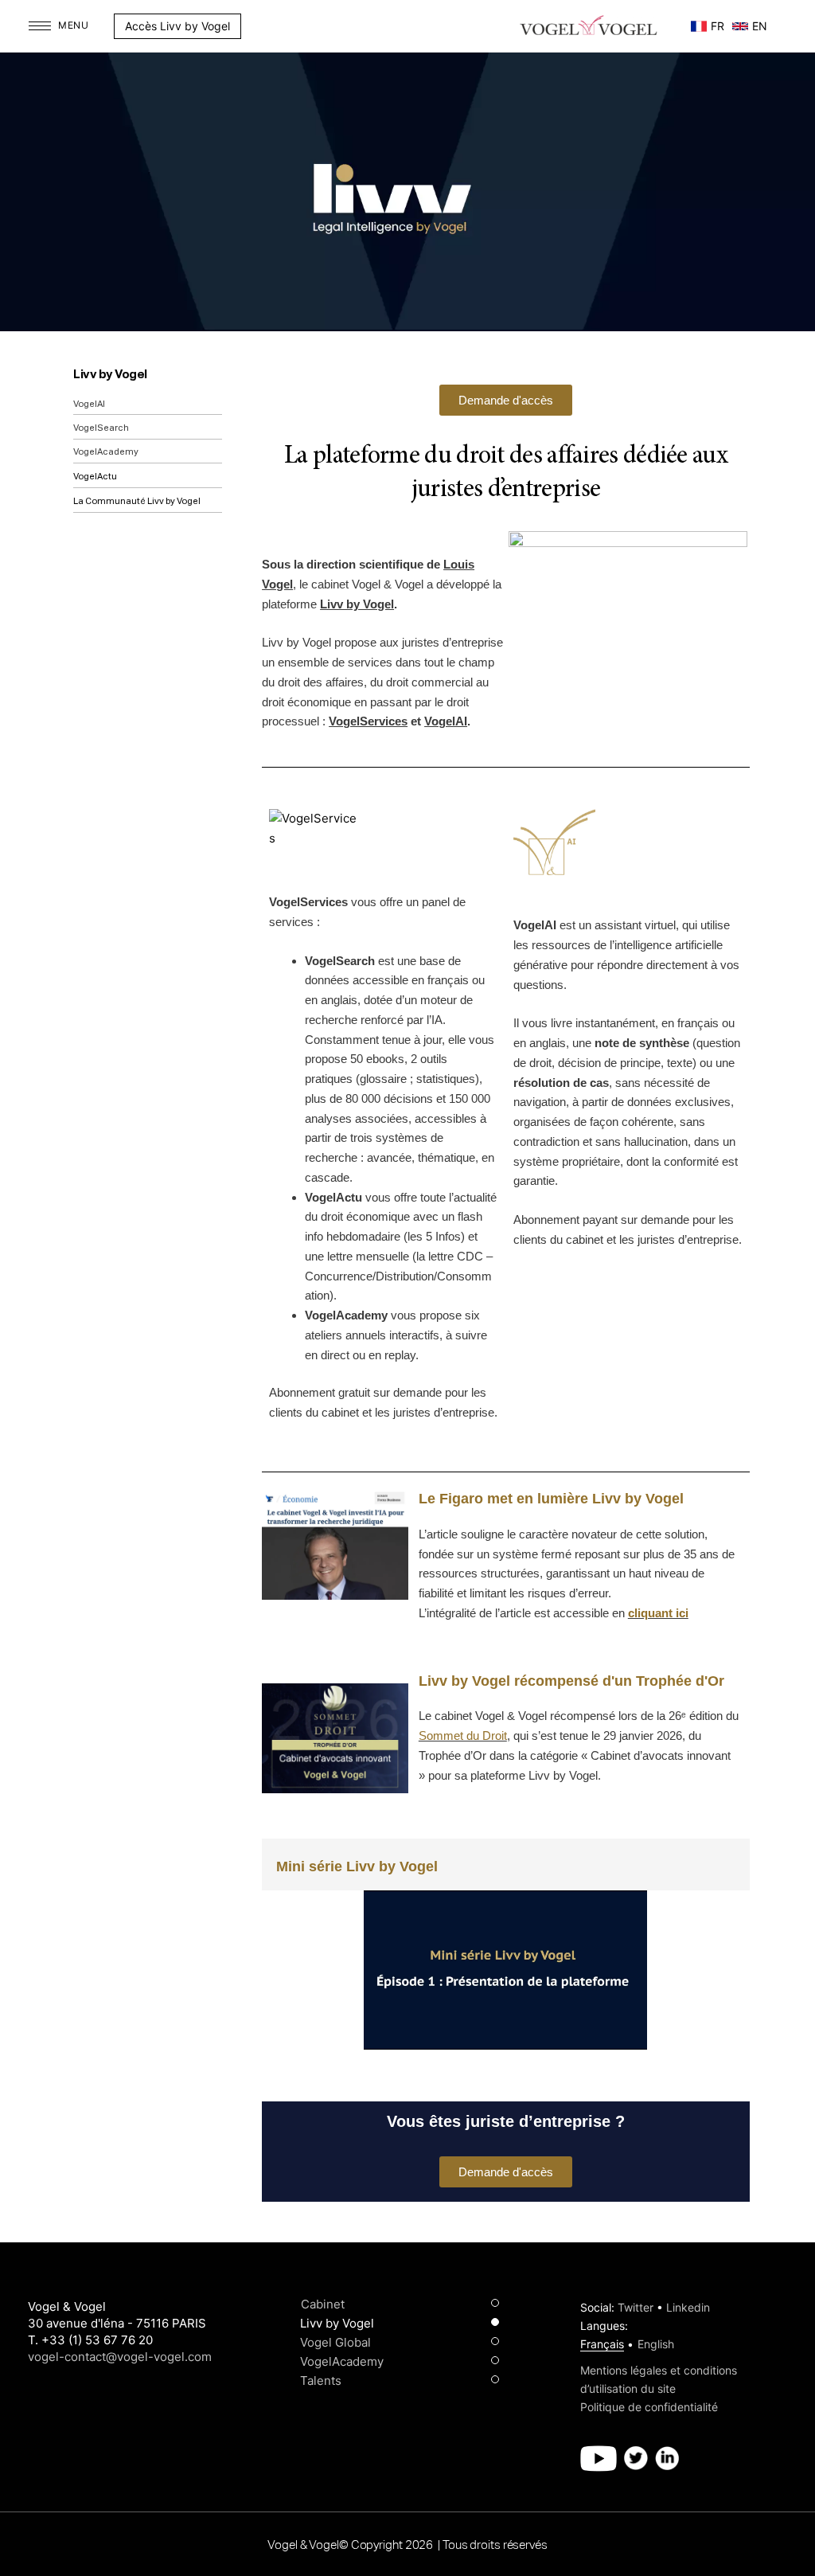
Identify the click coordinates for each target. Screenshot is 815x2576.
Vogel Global (335, 2342)
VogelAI (89, 404)
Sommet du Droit (463, 1736)
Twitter (636, 2307)
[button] (249, 26)
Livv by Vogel (110, 375)
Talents (321, 2381)
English (656, 2344)
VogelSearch (101, 428)
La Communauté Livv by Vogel (137, 501)
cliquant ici (658, 1613)
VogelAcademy (106, 452)
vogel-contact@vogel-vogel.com (120, 2357)
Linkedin (688, 2307)
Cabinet (323, 2304)
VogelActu (95, 477)
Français (602, 2344)
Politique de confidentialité (649, 2407)
